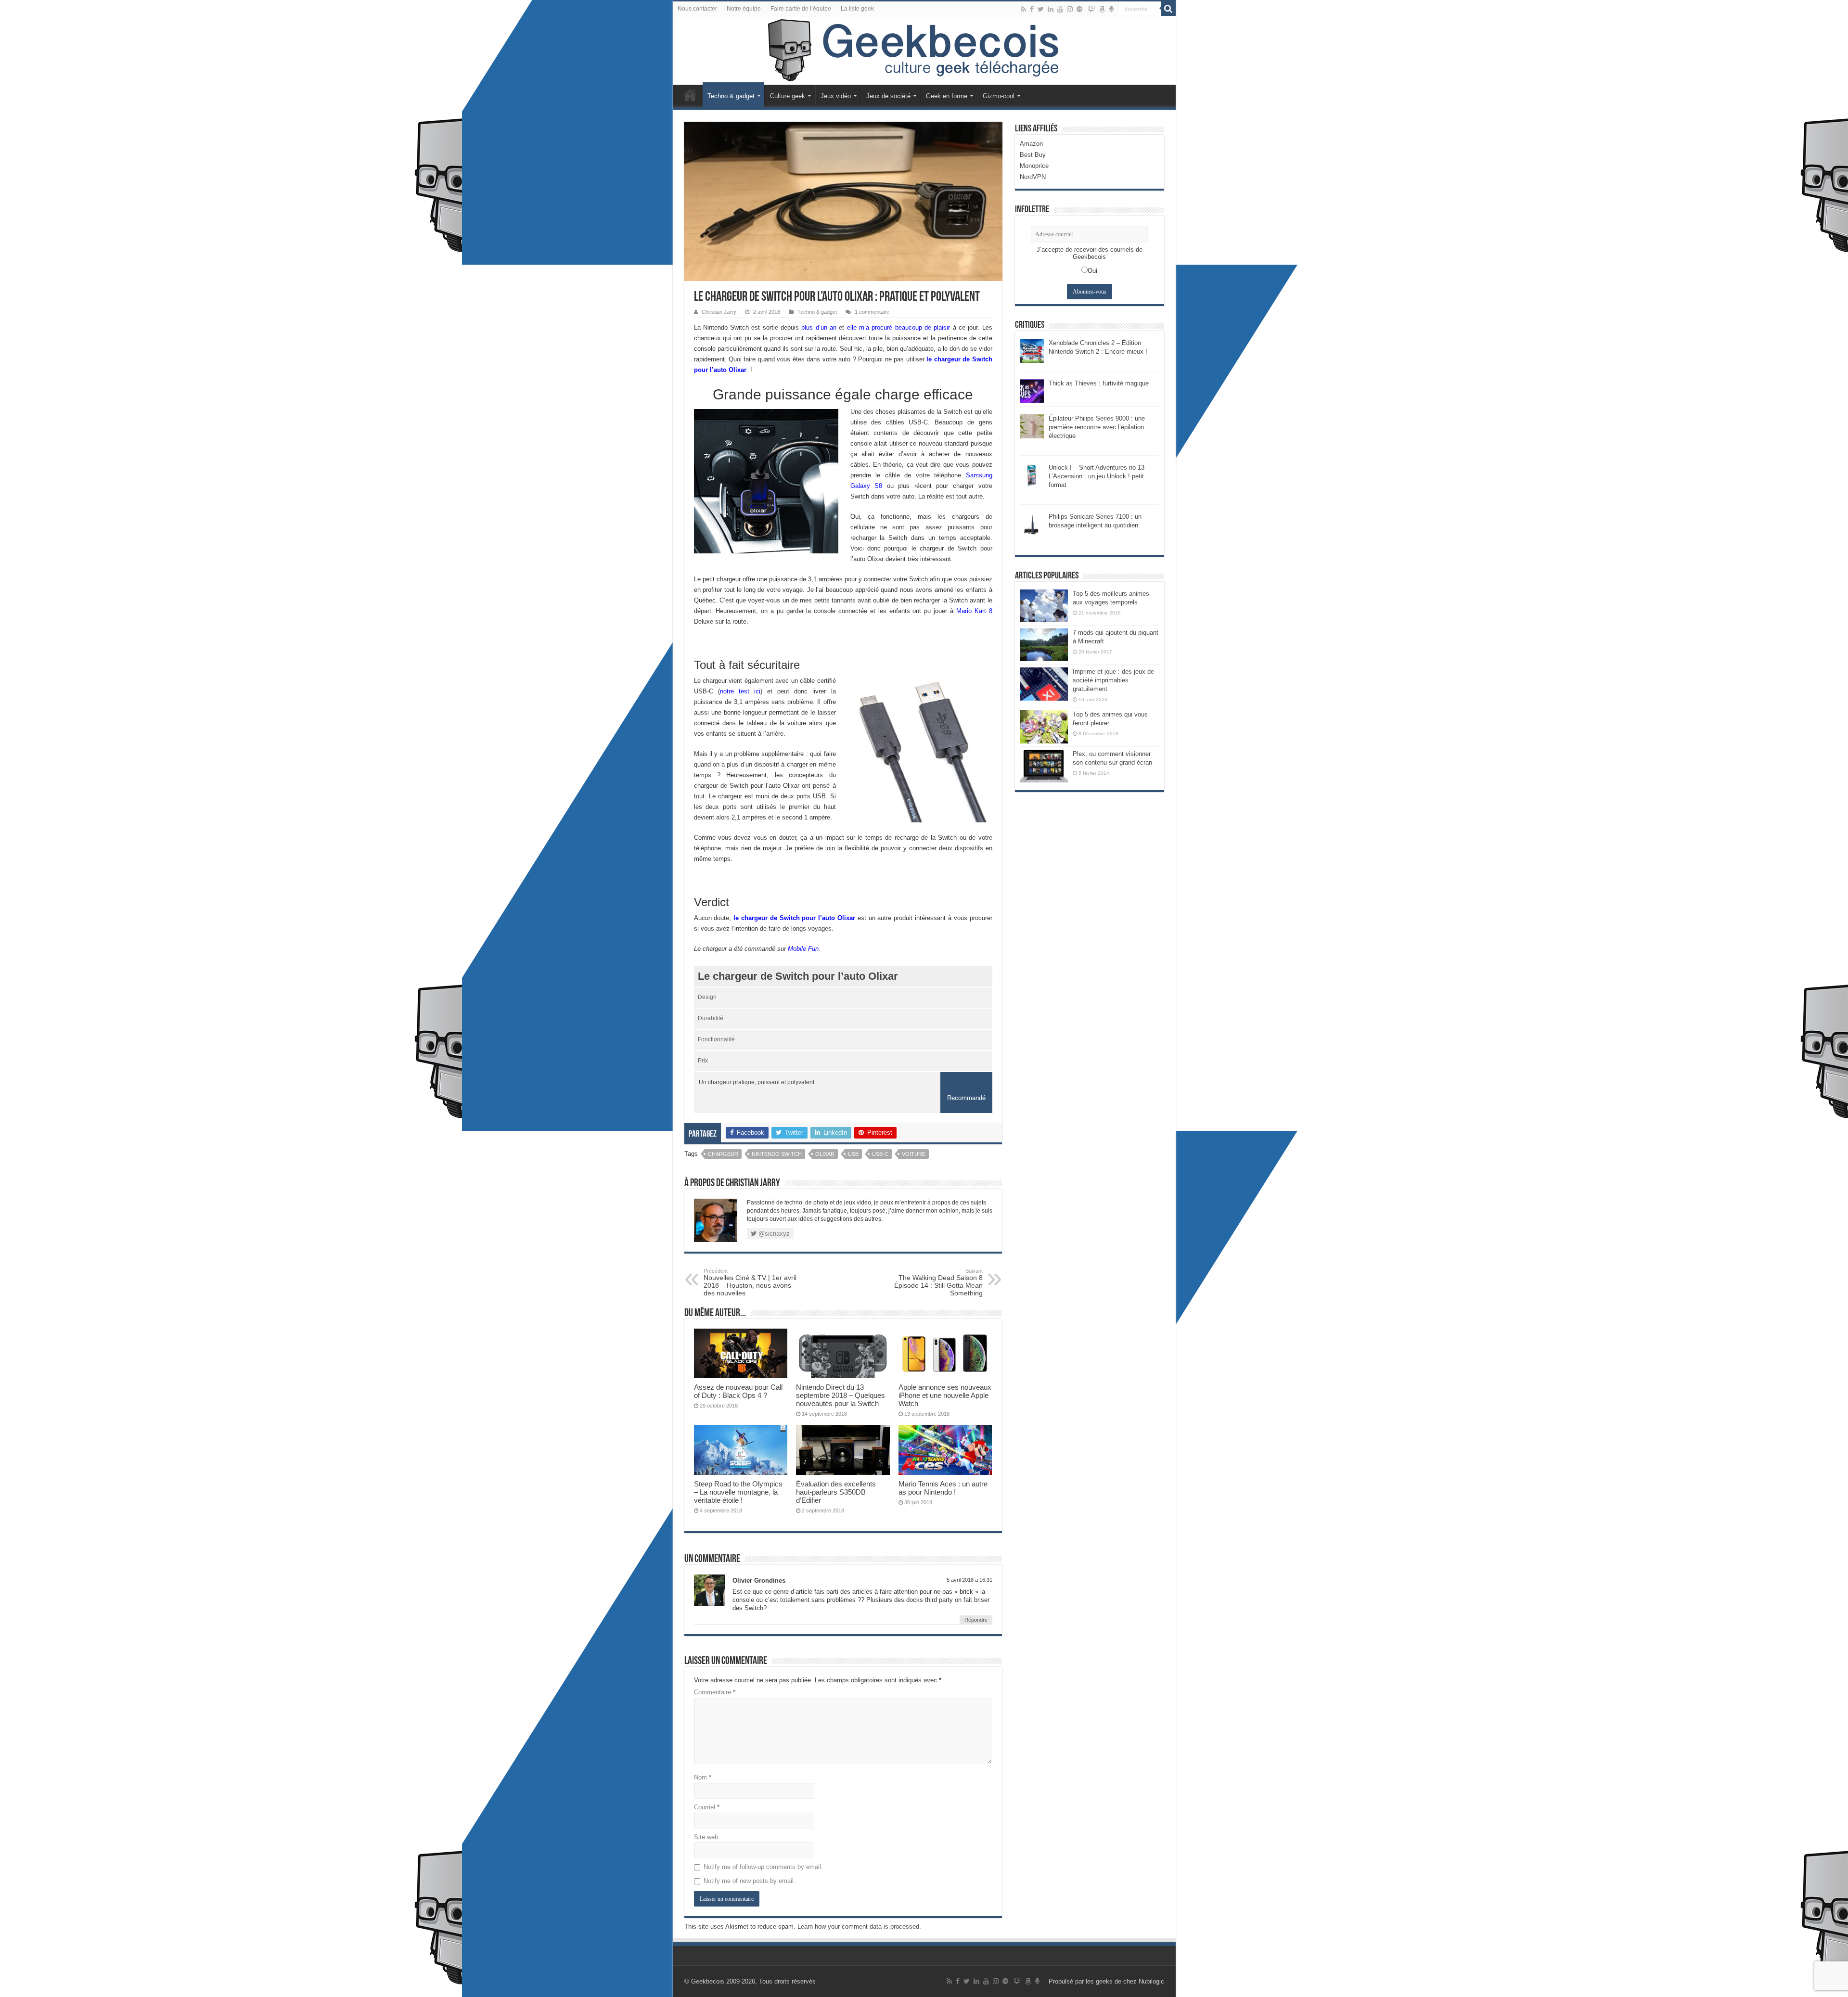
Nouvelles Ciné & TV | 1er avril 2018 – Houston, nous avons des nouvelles (750, 1282)
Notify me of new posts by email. (750, 1881)
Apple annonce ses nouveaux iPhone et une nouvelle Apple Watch (945, 1395)
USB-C (880, 1154)
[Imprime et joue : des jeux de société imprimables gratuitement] (1044, 684)
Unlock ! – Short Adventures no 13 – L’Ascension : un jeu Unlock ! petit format (1099, 476)
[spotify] (1079, 9)
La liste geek (857, 9)
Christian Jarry (719, 312)
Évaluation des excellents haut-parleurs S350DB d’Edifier (836, 1492)
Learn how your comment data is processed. (859, 1927)
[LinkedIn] (1051, 9)
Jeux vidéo (836, 96)
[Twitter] (1041, 9)
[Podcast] (1111, 9)
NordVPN (1033, 177)
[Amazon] (1102, 9)
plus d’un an (819, 327)
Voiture (914, 1154)
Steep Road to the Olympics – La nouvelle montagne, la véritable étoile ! (738, 1492)
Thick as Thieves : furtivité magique (1099, 383)
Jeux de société (888, 96)
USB (853, 1154)
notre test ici (740, 691)
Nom (703, 1777)
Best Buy (1033, 155)
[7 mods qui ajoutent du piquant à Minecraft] (1044, 645)
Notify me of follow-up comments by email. (763, 1867)
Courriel (707, 1807)
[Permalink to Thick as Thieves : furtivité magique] (1032, 390)
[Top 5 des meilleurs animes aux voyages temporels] (1044, 606)
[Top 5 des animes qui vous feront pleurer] (1044, 727)
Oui (1092, 271)
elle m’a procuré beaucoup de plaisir (899, 327)
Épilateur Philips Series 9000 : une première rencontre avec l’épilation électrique (1097, 427)
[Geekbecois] (924, 51)
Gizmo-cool (999, 96)
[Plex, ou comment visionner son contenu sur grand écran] (1044, 766)
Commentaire (715, 1692)
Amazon (1031, 144)
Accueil (690, 95)
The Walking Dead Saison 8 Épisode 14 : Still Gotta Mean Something (938, 1282)
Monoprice (1034, 166)
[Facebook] (1032, 9)
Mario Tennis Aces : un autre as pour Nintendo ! (943, 1488)
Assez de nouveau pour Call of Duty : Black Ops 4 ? (738, 1391)
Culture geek (788, 96)
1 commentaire (872, 312)
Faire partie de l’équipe (801, 9)
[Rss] (1023, 9)
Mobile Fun (803, 949)
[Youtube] (1060, 9)
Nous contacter (697, 9)
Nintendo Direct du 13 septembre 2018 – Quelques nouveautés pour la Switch (841, 1395)
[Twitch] (1091, 9)
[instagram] (1070, 9)
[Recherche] (1168, 9)
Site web (706, 1837)
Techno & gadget (731, 96)
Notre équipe (744, 9)
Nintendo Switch (777, 1154)
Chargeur (723, 1154)
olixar (825, 1154)
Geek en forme (947, 96)
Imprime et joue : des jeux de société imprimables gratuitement (1113, 680)
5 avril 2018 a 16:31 (969, 1580)
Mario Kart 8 (974, 611)
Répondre (976, 1620)
